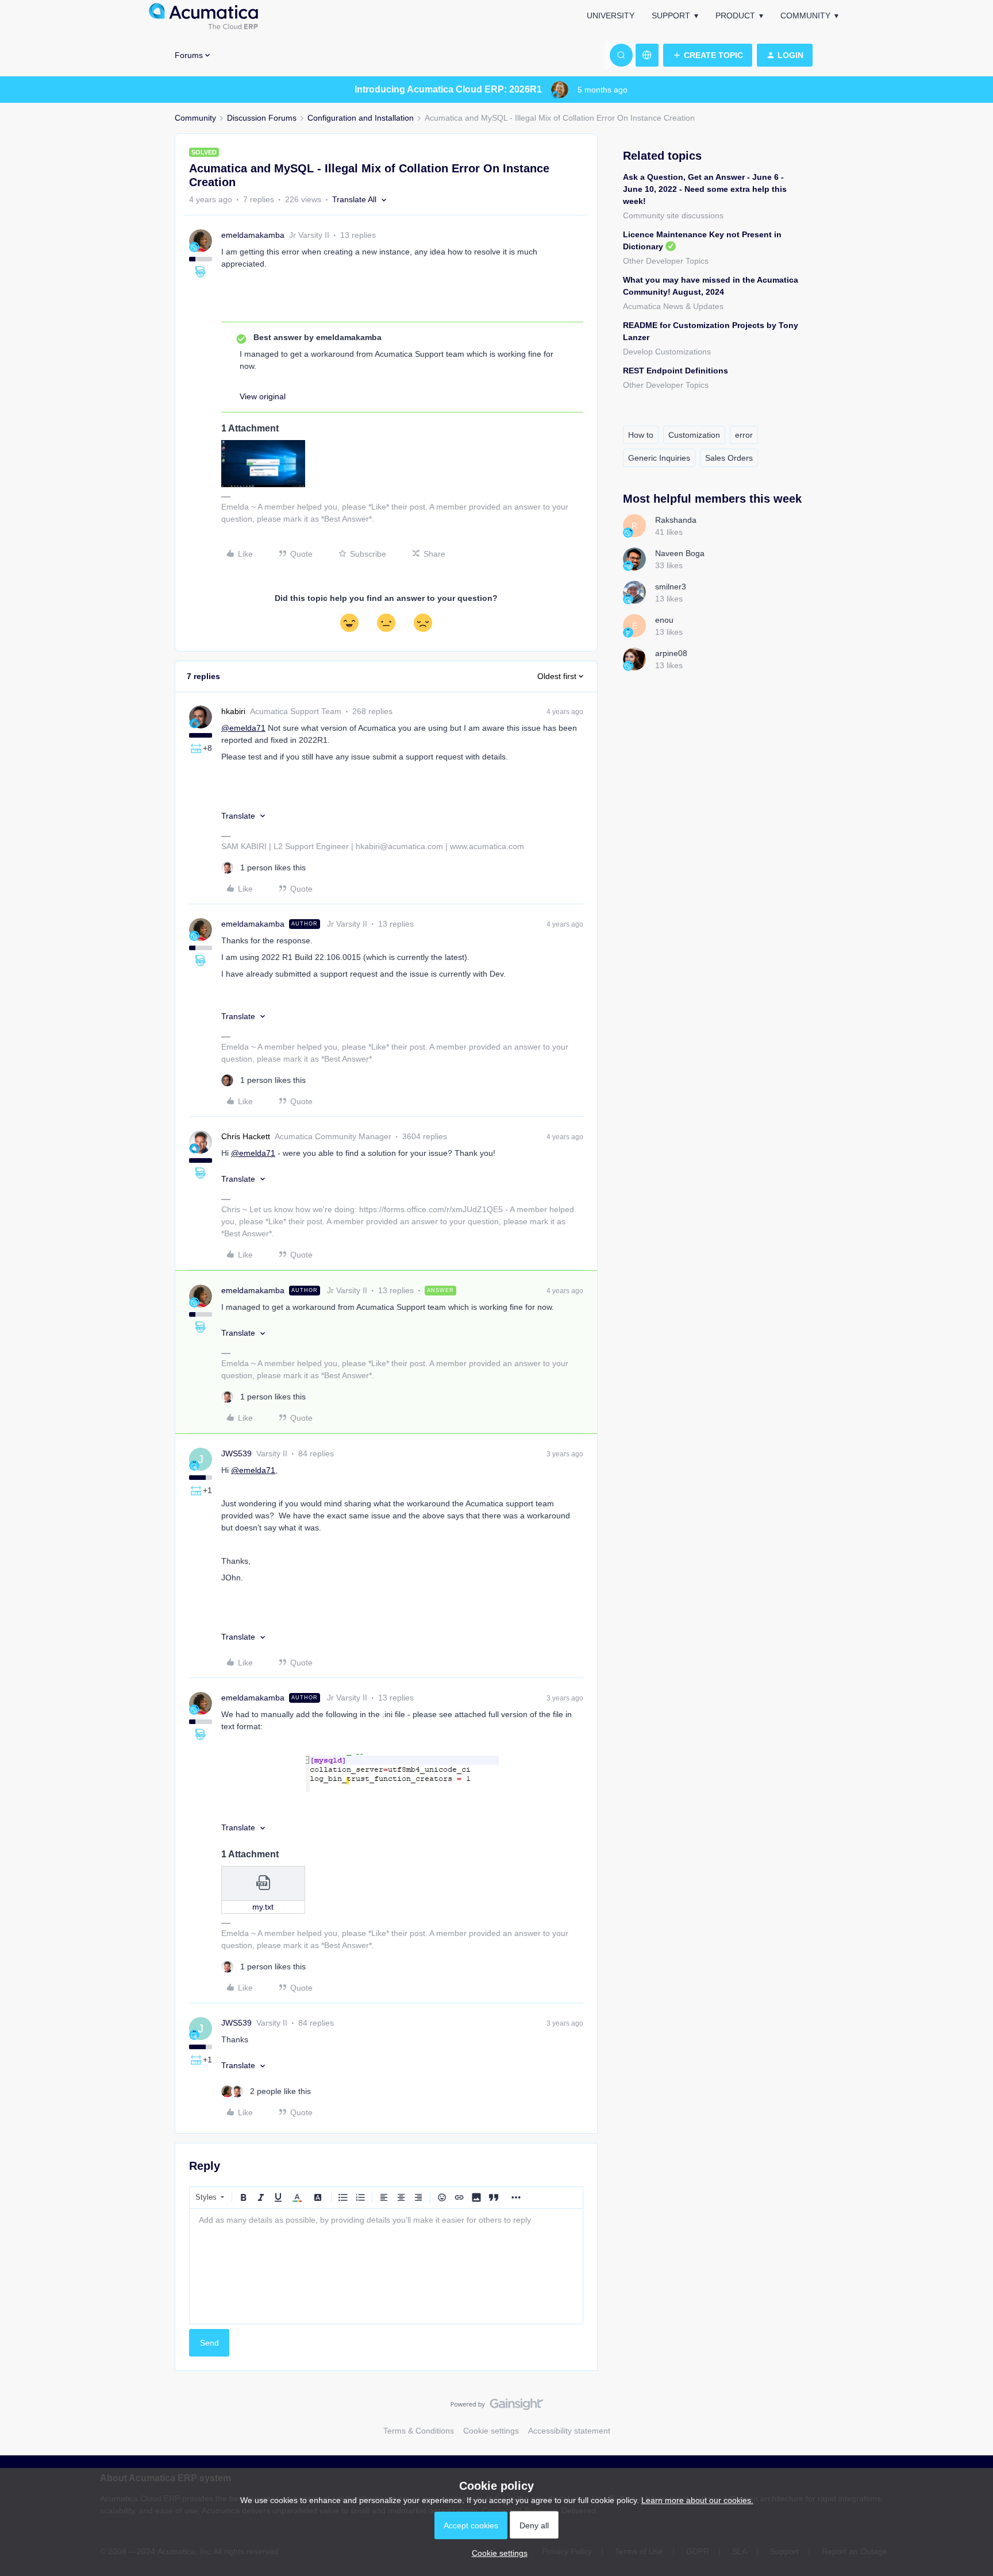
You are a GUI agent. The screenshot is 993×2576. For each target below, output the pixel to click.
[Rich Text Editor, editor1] (386, 2266)
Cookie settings (491, 2431)
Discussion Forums (262, 118)
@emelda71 (243, 728)
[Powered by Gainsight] (497, 2407)
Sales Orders (729, 458)
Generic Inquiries (659, 458)
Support (671, 16)
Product (735, 16)
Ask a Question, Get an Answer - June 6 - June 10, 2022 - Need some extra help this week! (705, 189)
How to (641, 435)
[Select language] (647, 55)
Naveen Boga (680, 553)
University (611, 16)
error (744, 435)
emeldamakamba (253, 235)
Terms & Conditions (419, 2431)
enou (664, 620)
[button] (708, 55)
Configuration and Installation (361, 118)
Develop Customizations (667, 352)
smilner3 (671, 587)
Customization (694, 435)
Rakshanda (676, 520)
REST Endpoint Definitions (676, 371)
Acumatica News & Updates (673, 306)
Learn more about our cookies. (697, 2500)
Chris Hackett (246, 1136)
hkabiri (233, 711)
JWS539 (236, 1453)
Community (805, 16)
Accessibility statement (569, 2431)
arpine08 (671, 653)
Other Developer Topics (666, 261)
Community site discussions (673, 215)
